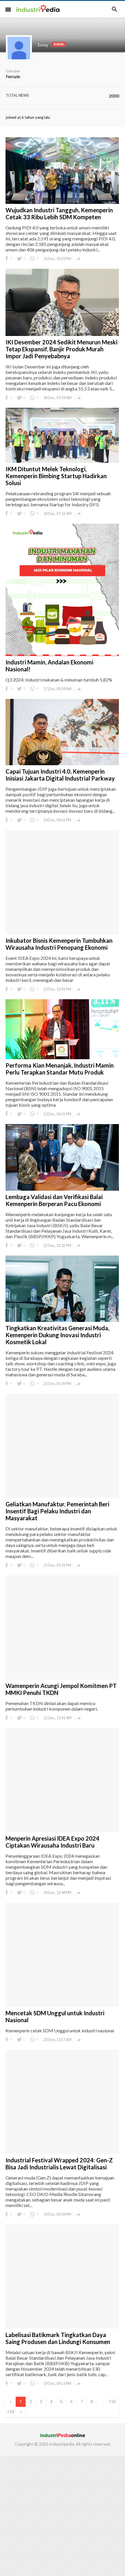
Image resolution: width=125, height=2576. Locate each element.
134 (10, 2412)
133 (112, 2402)
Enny (43, 45)
